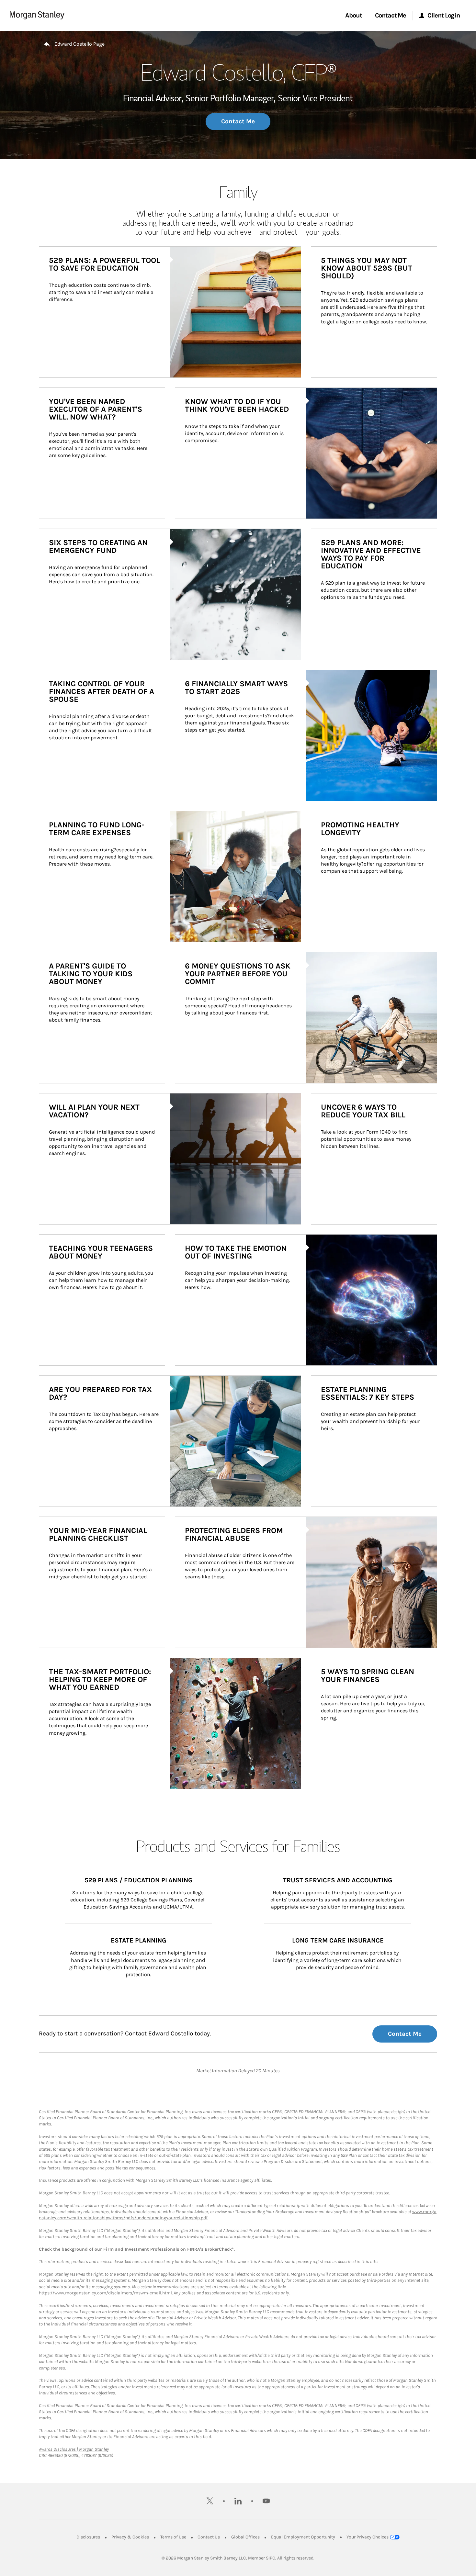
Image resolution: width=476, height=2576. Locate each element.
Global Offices (245, 2537)
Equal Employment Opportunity (303, 2537)
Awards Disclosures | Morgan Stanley (74, 2449)
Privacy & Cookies (130, 2537)
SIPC (271, 2558)
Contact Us (209, 2537)
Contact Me (238, 121)
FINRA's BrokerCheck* (210, 2249)
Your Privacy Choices (368, 2537)
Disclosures (88, 2537)
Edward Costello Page (79, 44)
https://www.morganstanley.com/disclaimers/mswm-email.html (105, 2293)
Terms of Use (173, 2537)
